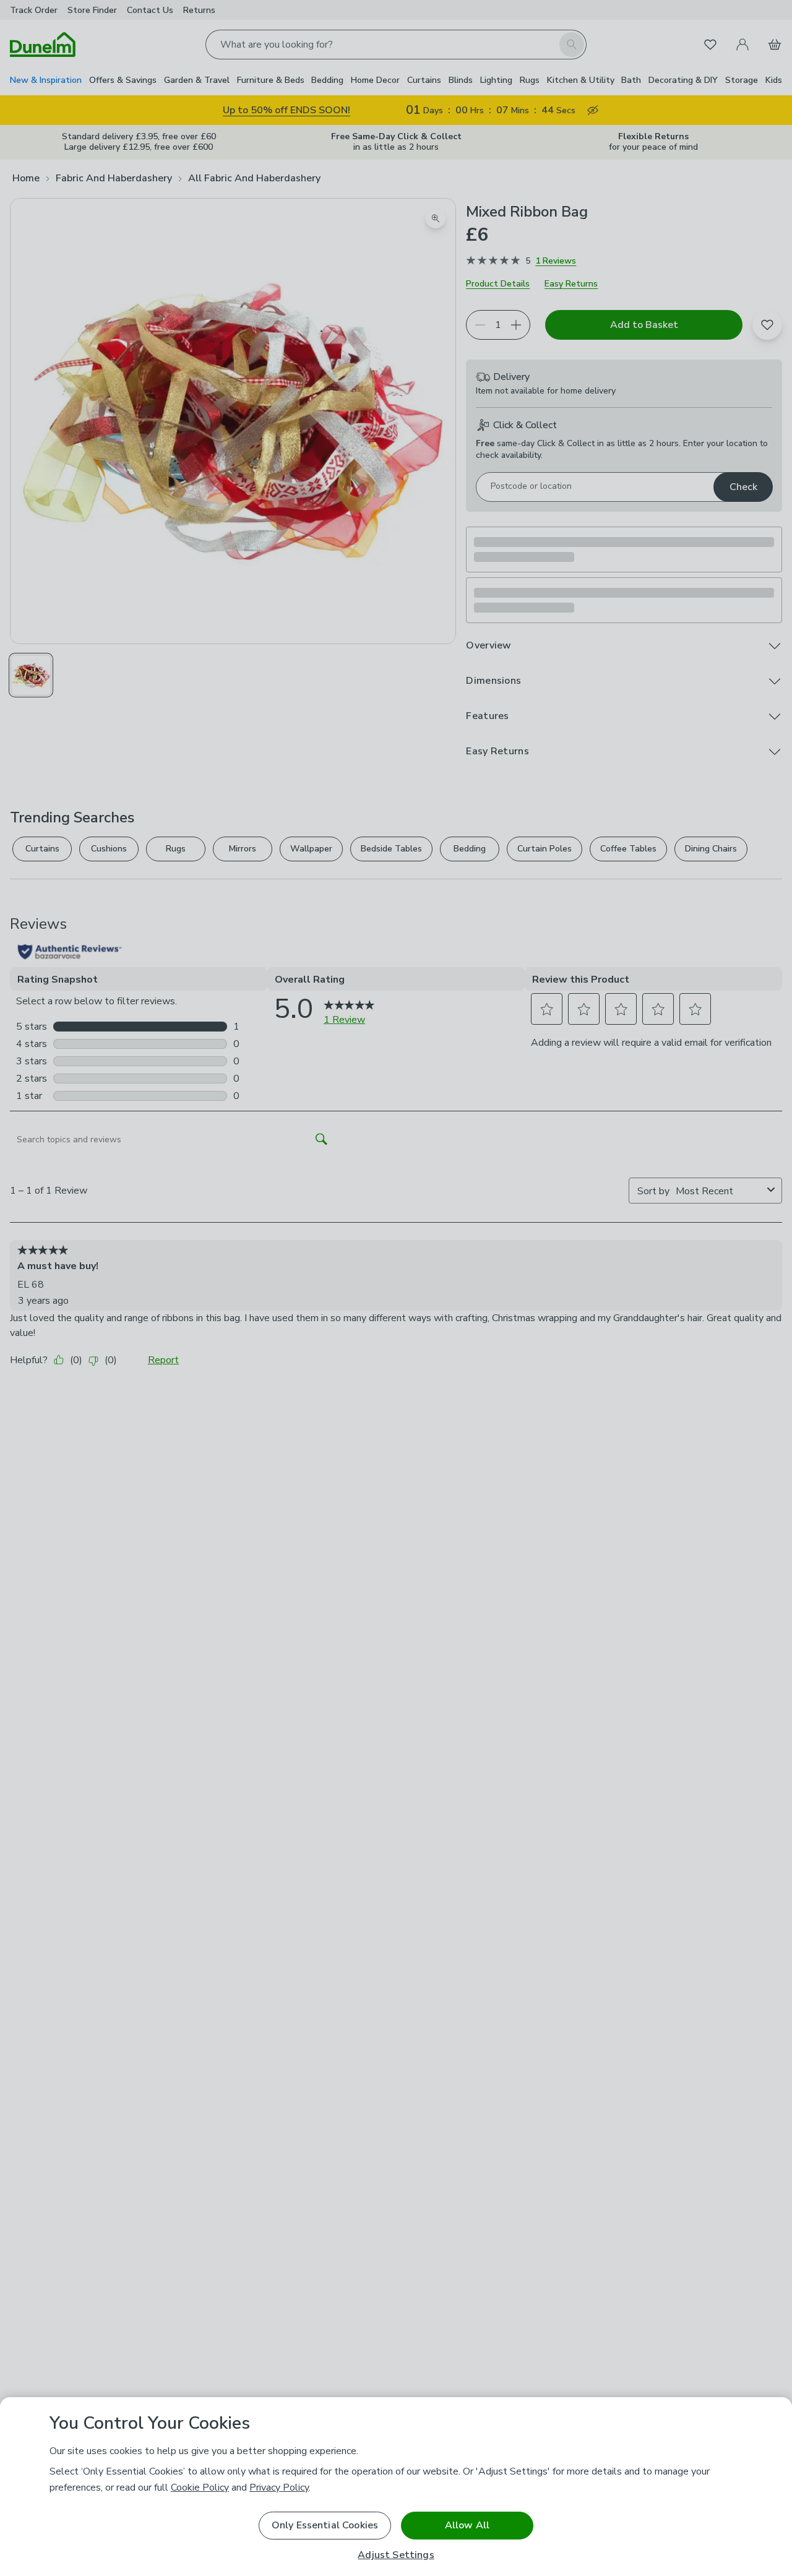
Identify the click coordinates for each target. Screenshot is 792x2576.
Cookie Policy (200, 2488)
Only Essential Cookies (325, 2525)
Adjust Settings (396, 2555)
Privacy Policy (279, 2488)
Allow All (467, 2525)
